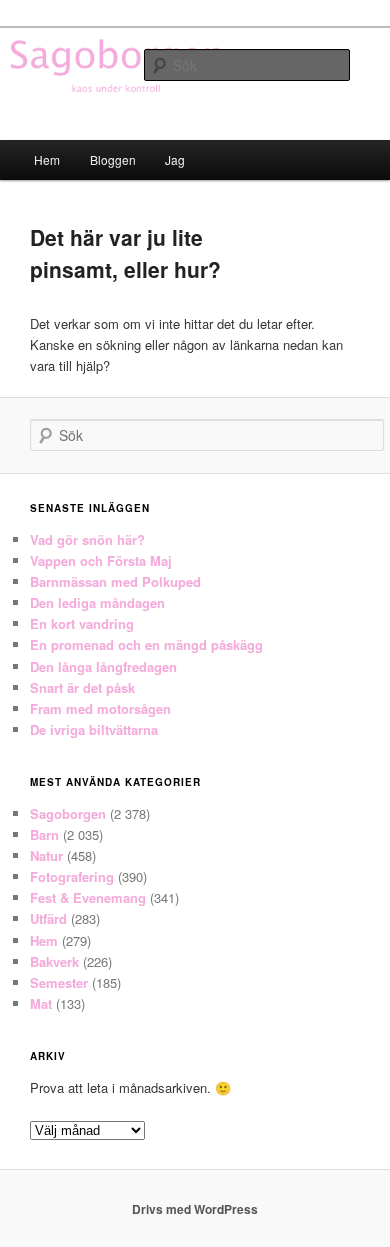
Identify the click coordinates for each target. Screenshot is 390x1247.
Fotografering (72, 876)
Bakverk (54, 961)
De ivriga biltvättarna (94, 729)
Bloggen (113, 159)
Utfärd (48, 918)
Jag (175, 159)
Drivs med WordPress (195, 1209)
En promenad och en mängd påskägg (146, 644)
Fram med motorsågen (100, 708)
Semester (59, 982)
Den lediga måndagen (97, 602)
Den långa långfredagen (103, 666)
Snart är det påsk (82, 687)
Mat (41, 1003)
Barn (44, 834)
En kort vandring (82, 623)
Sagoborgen (68, 813)
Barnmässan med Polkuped (115, 581)
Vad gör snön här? (87, 539)
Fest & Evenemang (88, 897)
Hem (47, 159)
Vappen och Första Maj (101, 560)
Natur (46, 855)
